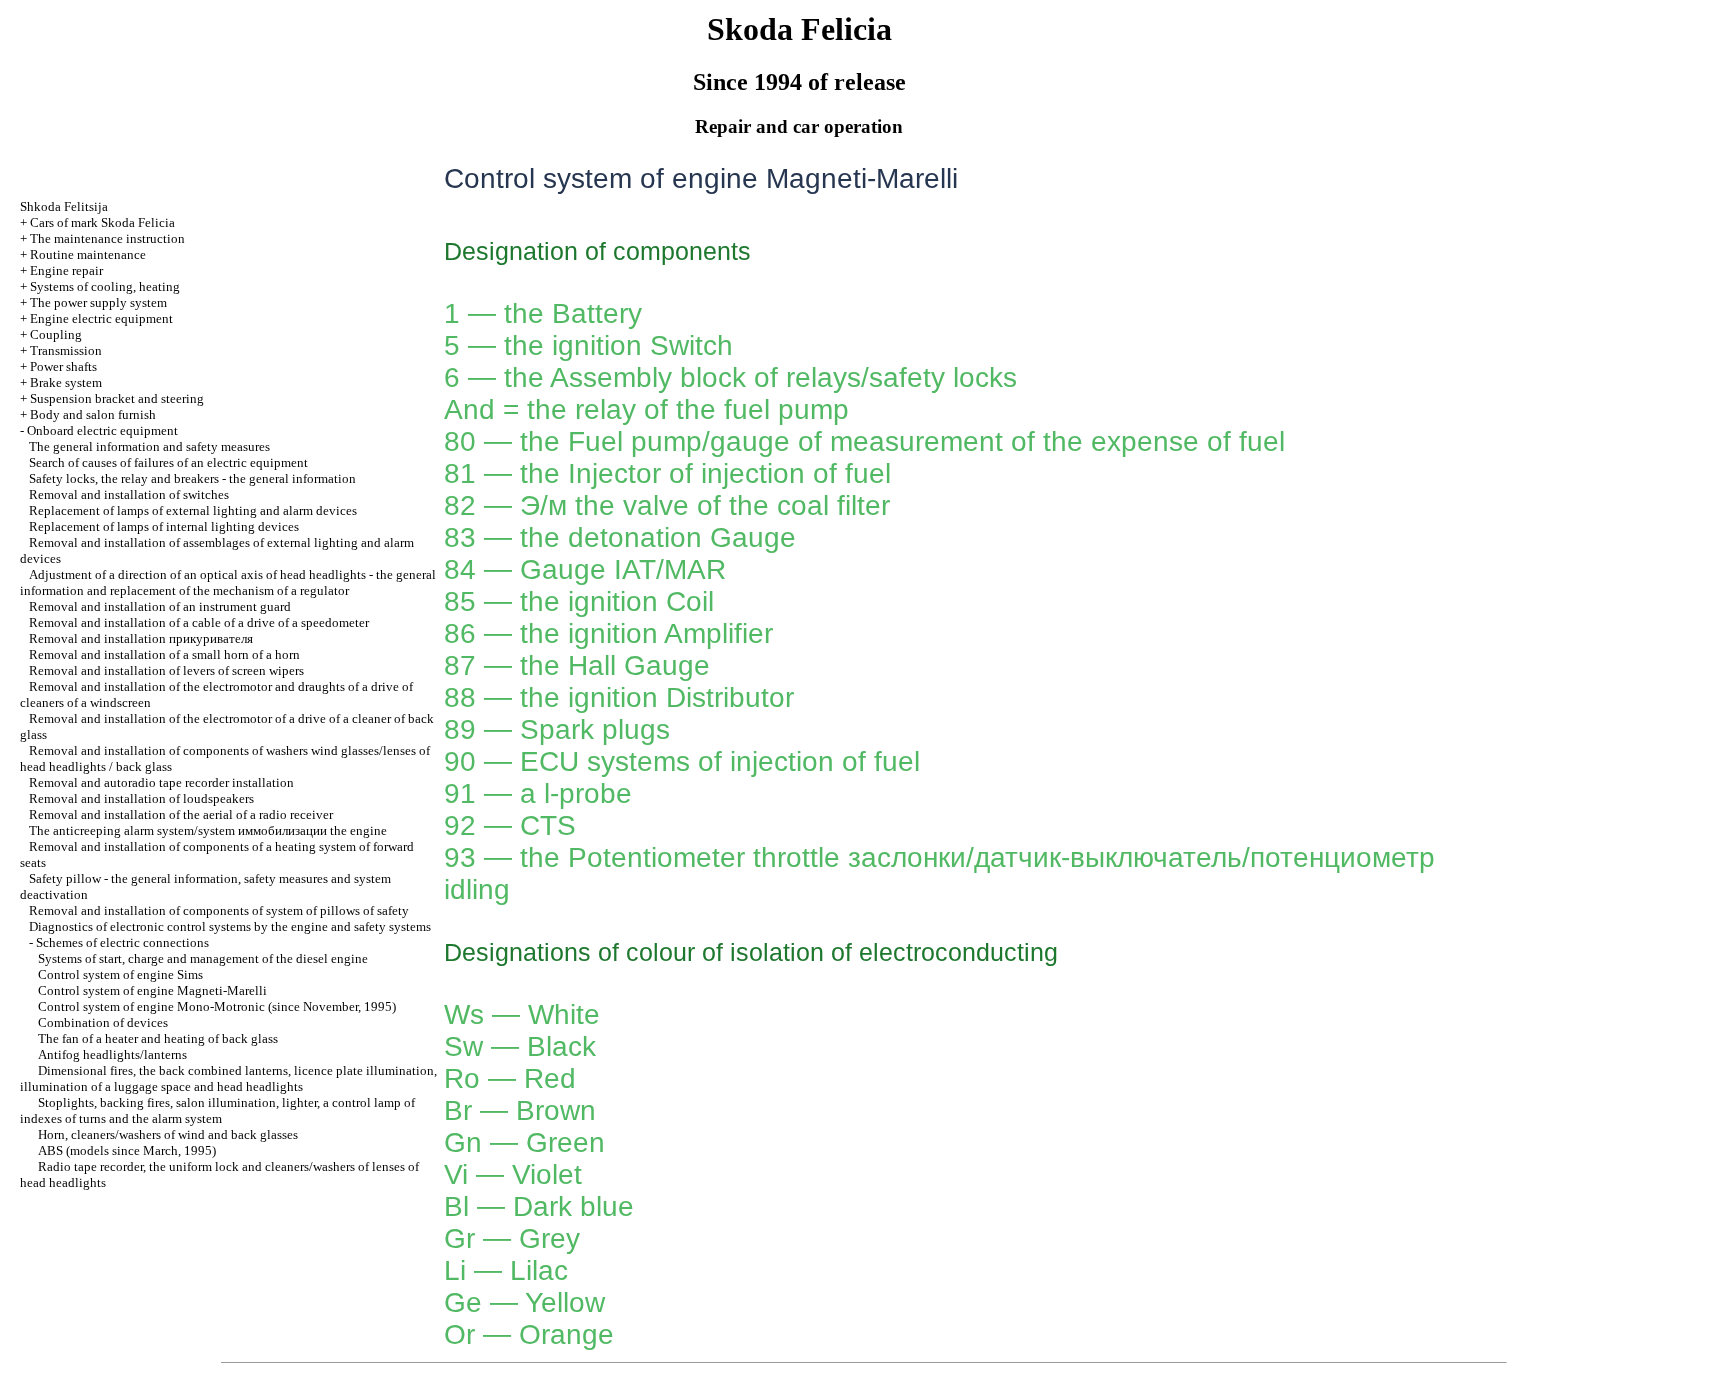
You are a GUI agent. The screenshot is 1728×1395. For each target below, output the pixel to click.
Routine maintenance (88, 254)
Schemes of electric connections (122, 942)
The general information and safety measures (149, 446)
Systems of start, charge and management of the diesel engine (203, 958)
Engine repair (66, 270)
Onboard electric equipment (102, 430)
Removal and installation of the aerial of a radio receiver (181, 814)
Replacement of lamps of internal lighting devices (164, 526)
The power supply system (98, 302)
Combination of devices (103, 1022)
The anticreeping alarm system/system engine (208, 830)
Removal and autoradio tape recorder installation (161, 782)
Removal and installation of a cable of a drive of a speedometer (199, 622)
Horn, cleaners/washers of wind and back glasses (168, 1134)
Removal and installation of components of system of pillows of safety (219, 910)
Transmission (66, 350)
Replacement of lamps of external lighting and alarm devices (193, 510)
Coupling (56, 334)
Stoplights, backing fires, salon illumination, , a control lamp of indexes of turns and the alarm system (217, 1110)
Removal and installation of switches (129, 494)
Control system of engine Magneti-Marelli (152, 990)
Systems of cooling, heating (105, 286)
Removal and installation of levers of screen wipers (166, 670)
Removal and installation (141, 638)
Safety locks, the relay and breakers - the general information (192, 478)
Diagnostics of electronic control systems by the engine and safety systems (230, 926)
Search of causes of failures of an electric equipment (168, 462)
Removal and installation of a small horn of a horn (164, 654)
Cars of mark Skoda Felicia (102, 222)
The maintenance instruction (107, 238)
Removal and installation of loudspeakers (141, 798)
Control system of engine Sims (120, 974)
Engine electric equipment (101, 318)
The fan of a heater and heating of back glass (158, 1038)
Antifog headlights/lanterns (112, 1054)
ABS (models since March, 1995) (127, 1150)
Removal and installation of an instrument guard (160, 606)
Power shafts (63, 366)
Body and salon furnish (93, 414)
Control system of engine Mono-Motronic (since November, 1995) (217, 1006)
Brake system (66, 382)
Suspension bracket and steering (117, 398)
